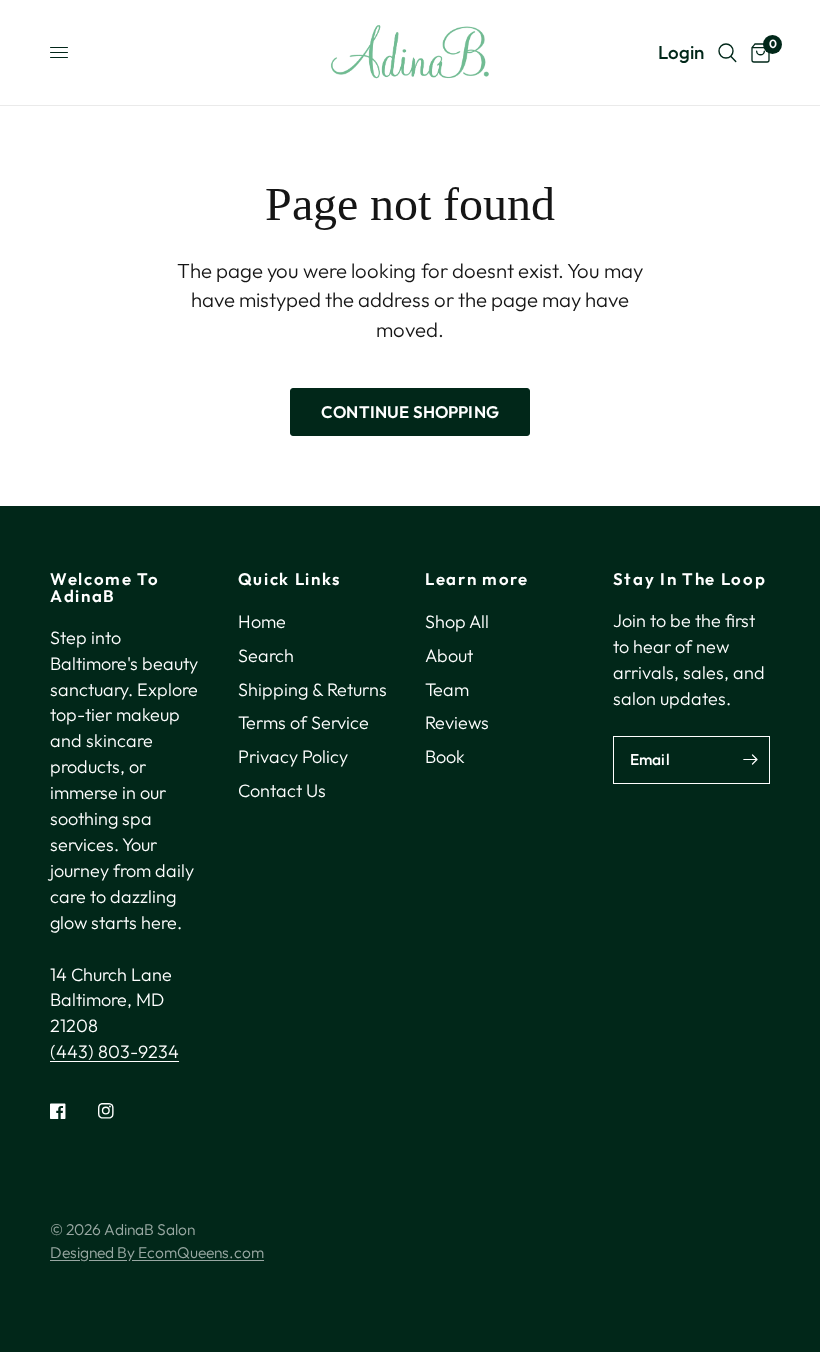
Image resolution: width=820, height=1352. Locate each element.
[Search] (727, 52)
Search (266, 655)
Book (445, 756)
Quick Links (289, 579)
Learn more (477, 579)
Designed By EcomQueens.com (157, 1252)
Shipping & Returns (312, 689)
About (449, 655)
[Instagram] (120, 1111)
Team (447, 689)
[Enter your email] (750, 760)
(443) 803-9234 (114, 1051)
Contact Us (282, 790)
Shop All (457, 621)
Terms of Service (303, 722)
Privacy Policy (293, 756)
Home (262, 621)
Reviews (457, 722)
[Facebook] (72, 1111)
